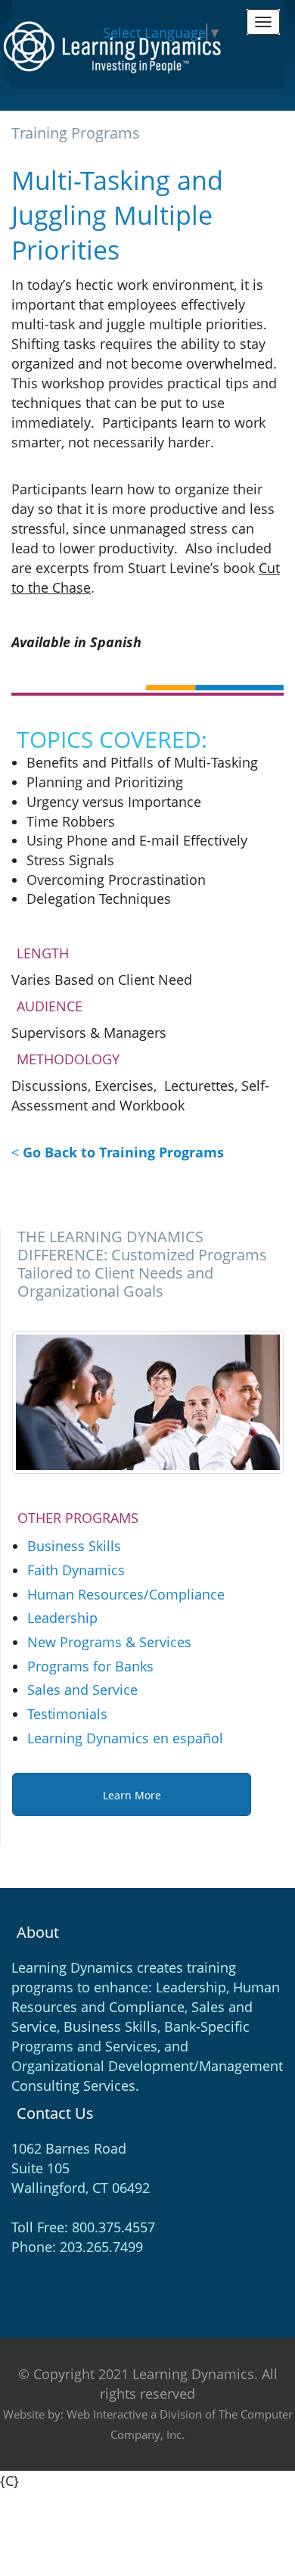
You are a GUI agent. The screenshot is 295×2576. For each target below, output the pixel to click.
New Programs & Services (109, 1642)
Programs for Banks (90, 1666)
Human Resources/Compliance (126, 1594)
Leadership (62, 1618)
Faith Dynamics (76, 1570)
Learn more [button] (132, 1795)
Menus (263, 22)
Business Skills (74, 1546)
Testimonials (67, 1714)
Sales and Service (82, 1690)
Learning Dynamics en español (125, 1738)
